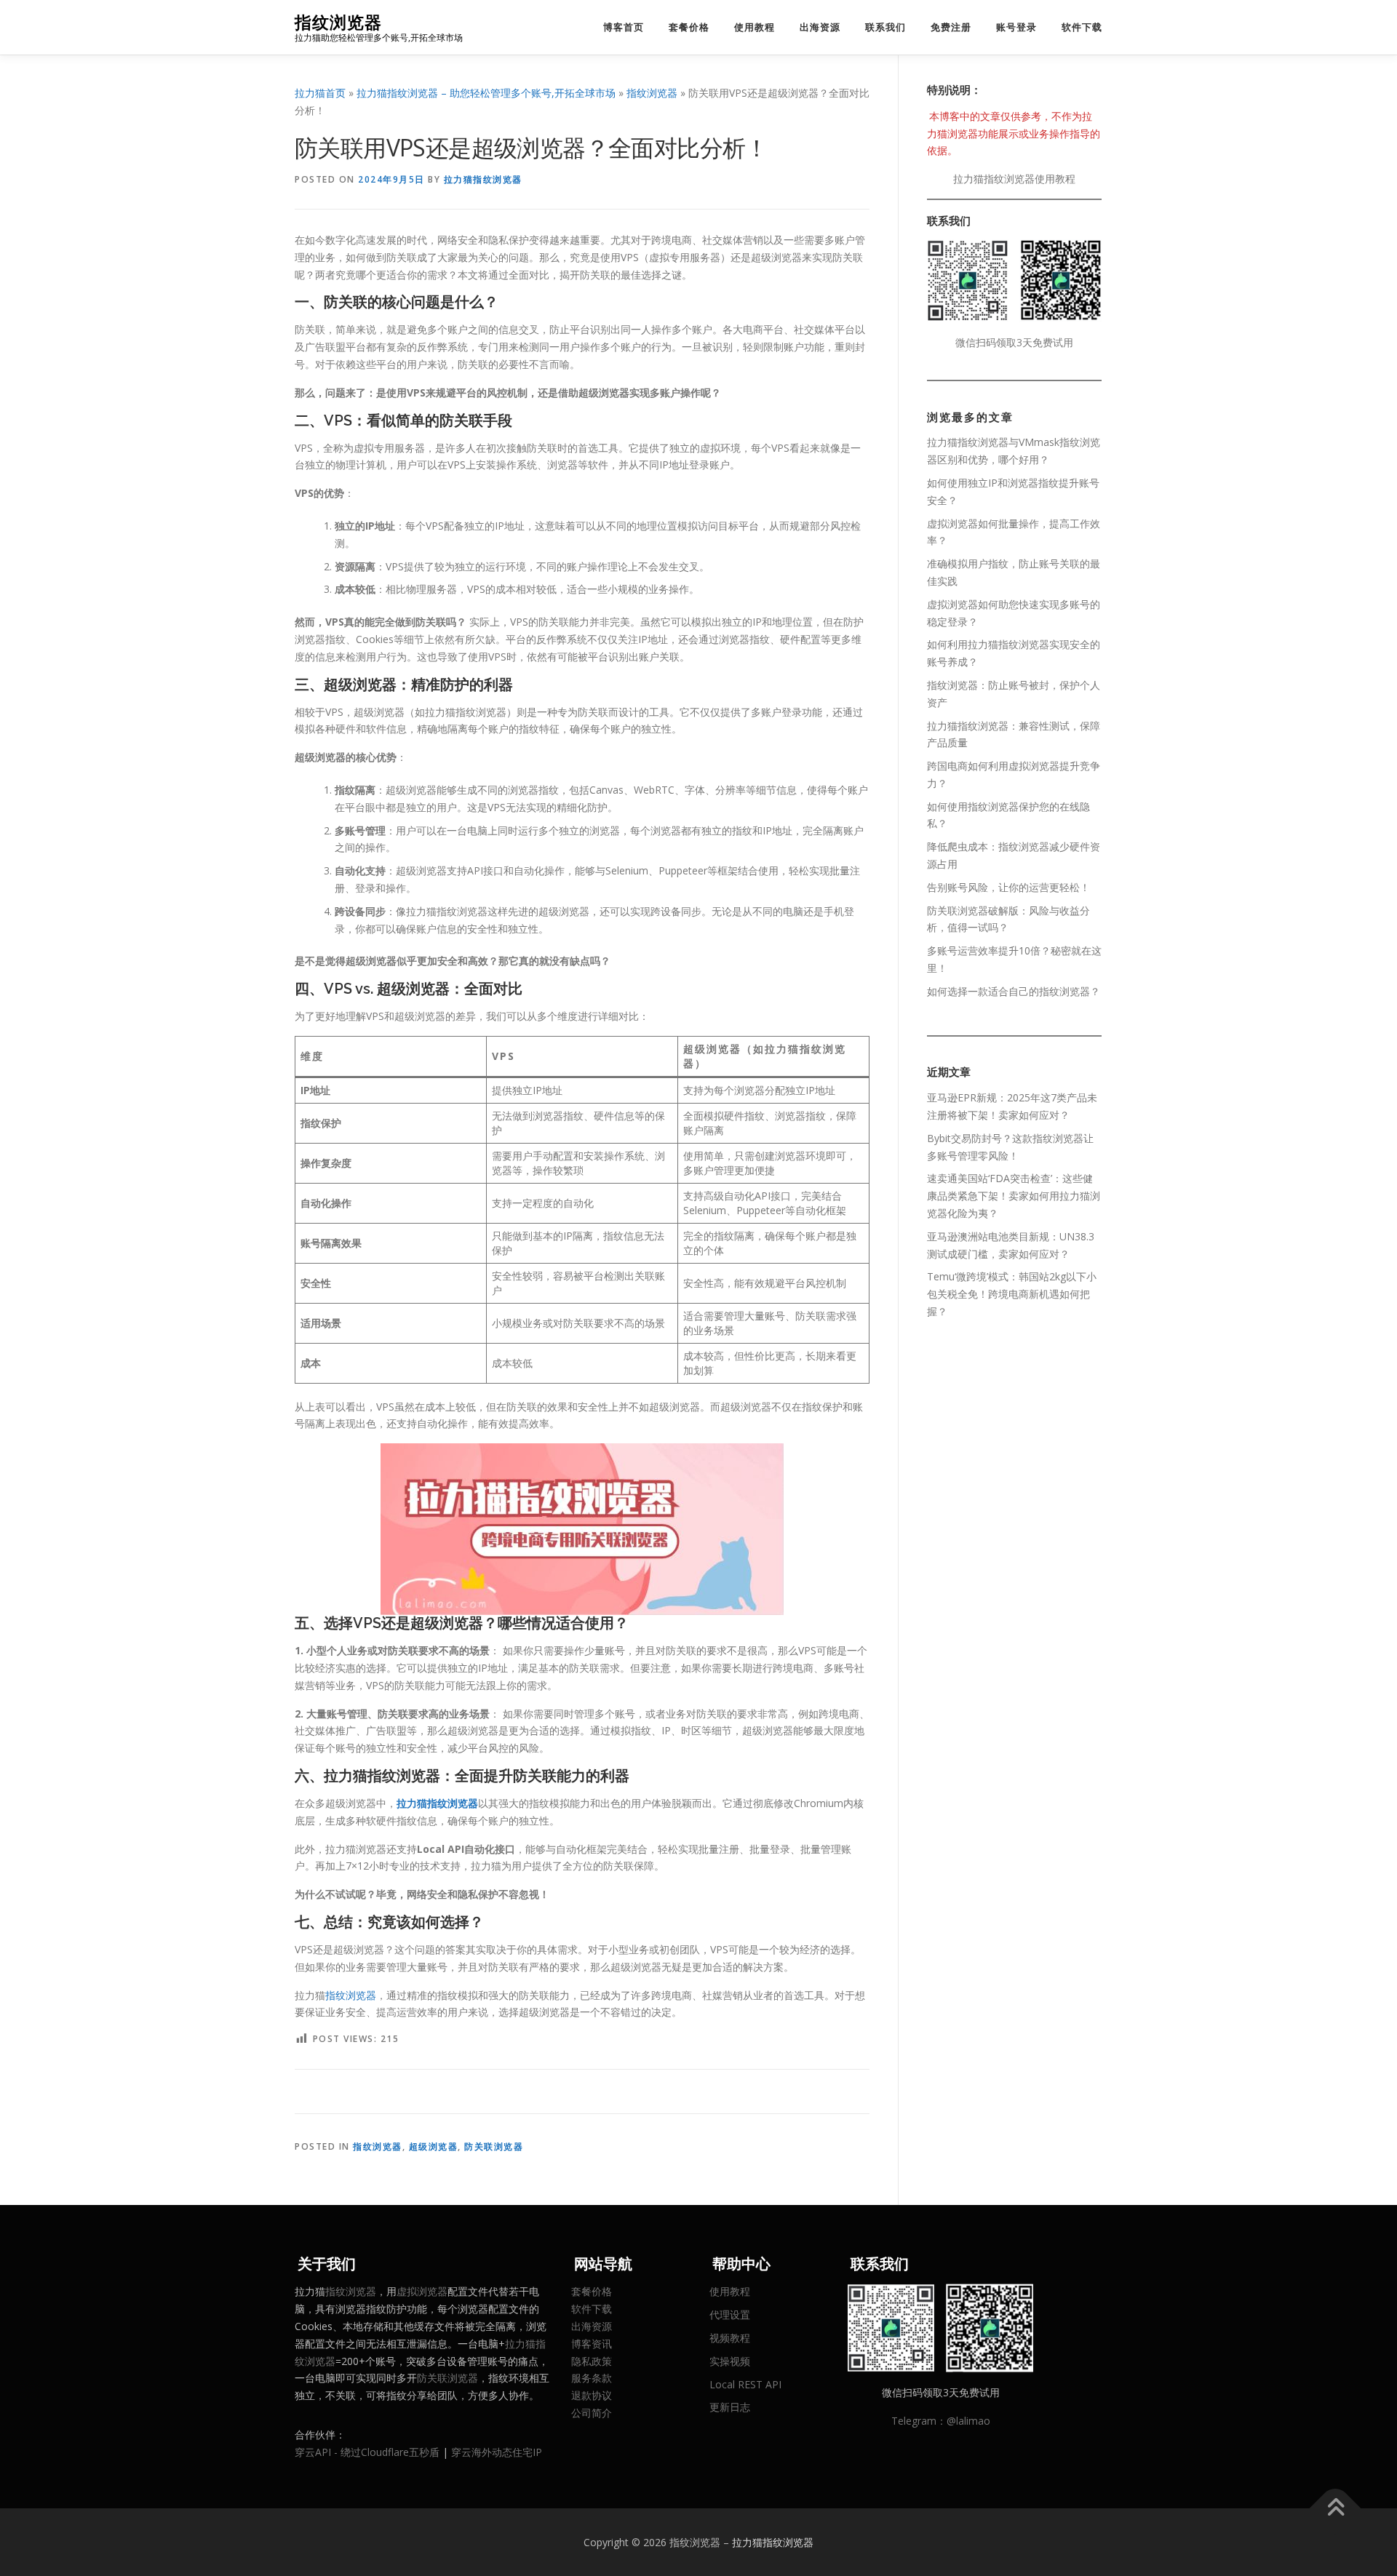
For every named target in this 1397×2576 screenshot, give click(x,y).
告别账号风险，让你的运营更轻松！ (1008, 887)
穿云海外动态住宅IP (497, 2452)
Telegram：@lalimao (941, 2421)
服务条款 (592, 2378)
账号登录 (1016, 27)
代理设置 (730, 2314)
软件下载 (1082, 27)
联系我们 (885, 27)
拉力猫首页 (320, 93)
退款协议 (592, 2395)
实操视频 (730, 2361)
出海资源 (820, 27)
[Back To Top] (1336, 2508)
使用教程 (755, 27)
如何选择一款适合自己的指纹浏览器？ (1014, 991)
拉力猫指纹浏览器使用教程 (1014, 179)
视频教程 (730, 2338)
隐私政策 (592, 2361)
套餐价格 (689, 27)
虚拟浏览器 (422, 2291)
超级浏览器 (434, 2146)
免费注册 (951, 27)
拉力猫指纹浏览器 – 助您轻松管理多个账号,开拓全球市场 (486, 93)
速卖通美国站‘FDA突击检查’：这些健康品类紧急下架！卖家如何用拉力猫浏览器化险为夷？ (1014, 1196)
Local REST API (745, 2384)
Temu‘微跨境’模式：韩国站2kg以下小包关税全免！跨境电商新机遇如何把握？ (1012, 1294)
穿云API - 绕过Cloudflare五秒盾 (367, 2452)
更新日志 (730, 2407)
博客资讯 (592, 2344)
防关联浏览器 (494, 2146)
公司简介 (592, 2413)
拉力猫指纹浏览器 (483, 179)
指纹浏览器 (338, 22)
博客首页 (624, 27)
